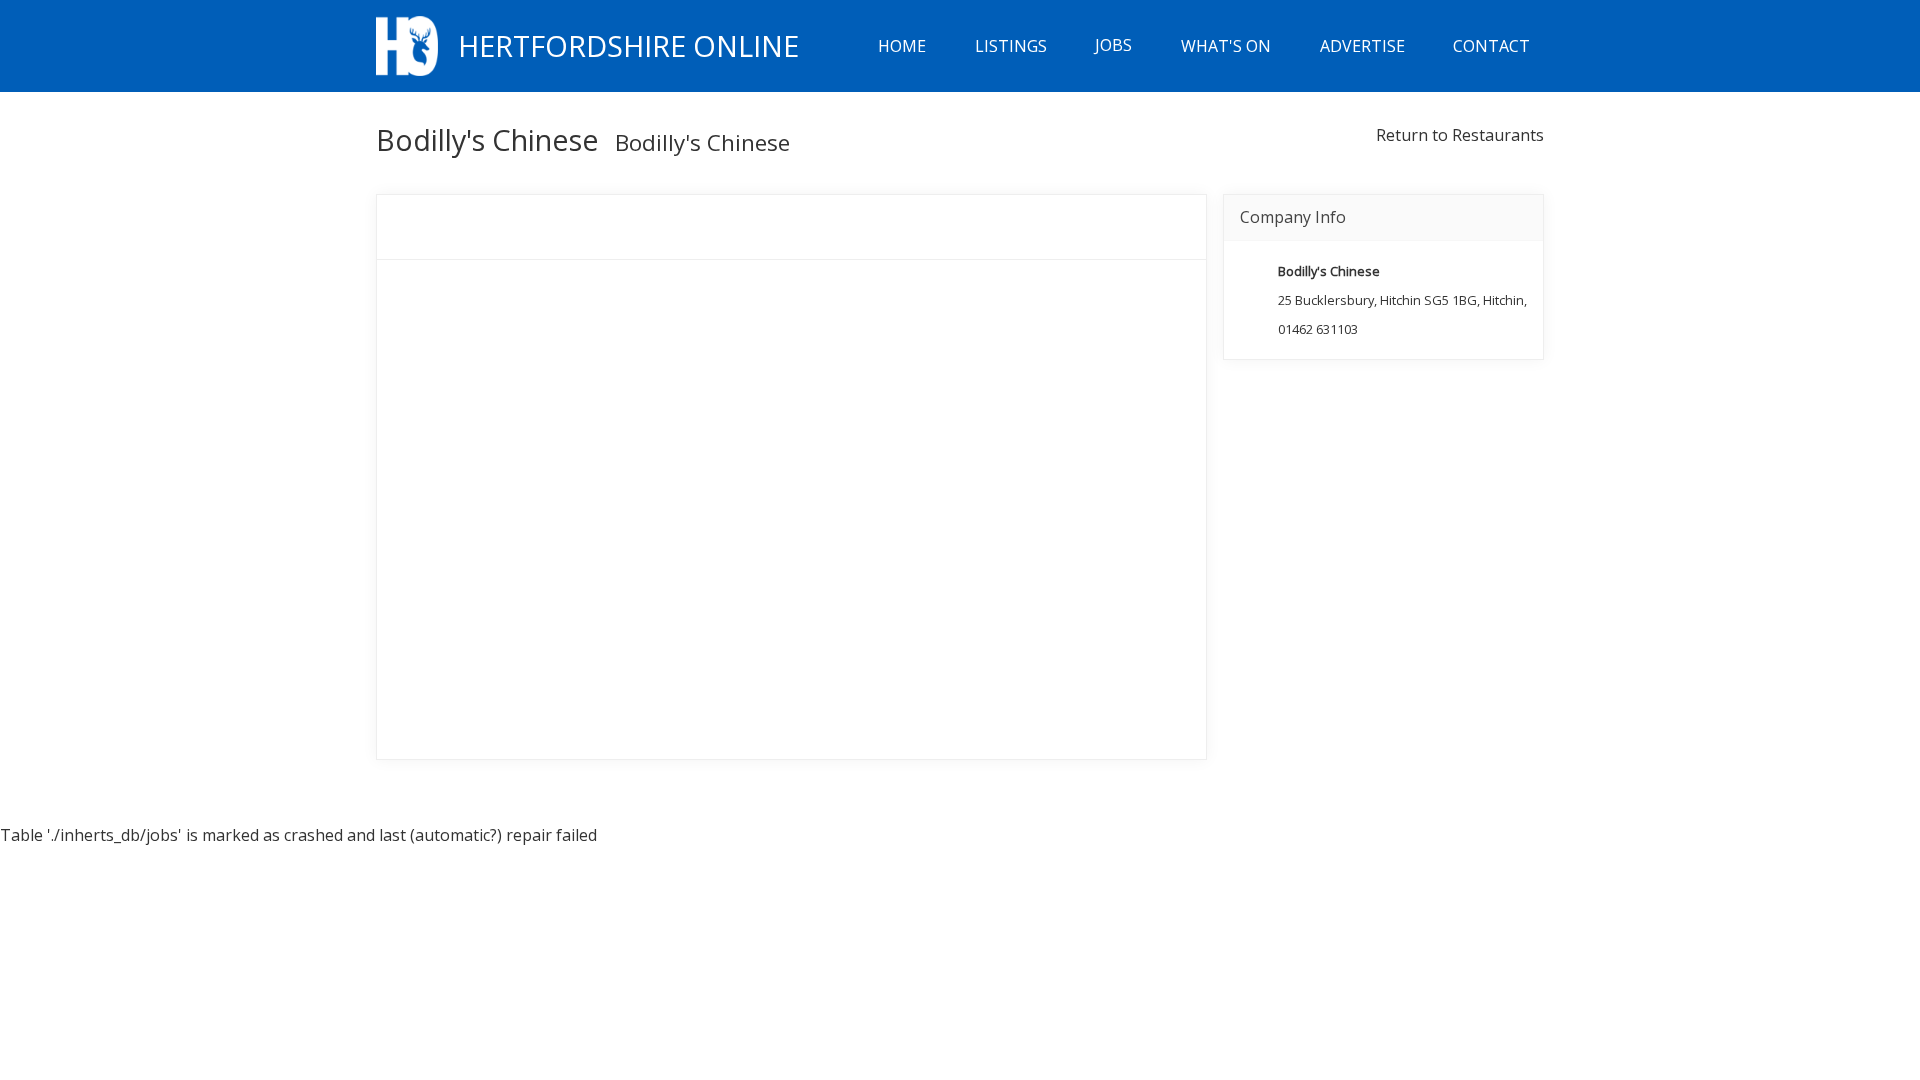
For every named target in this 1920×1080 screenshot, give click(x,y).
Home (902, 46)
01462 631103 (1318, 329)
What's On (1226, 46)
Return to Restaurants (1460, 135)
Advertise (1362, 46)
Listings (1011, 46)
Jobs (1113, 46)
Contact (1491, 46)
